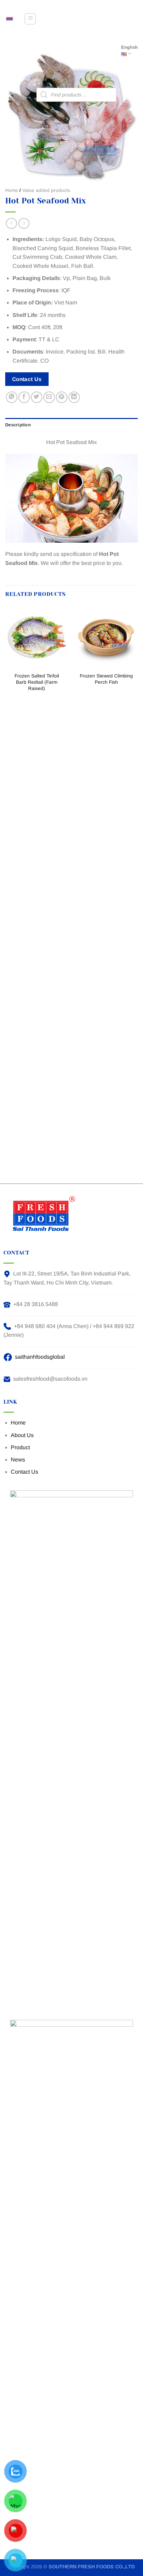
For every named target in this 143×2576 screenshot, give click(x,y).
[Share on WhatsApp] (12, 397)
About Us (22, 1435)
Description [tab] (18, 425)
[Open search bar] (39, 85)
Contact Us (24, 1472)
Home (12, 190)
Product (20, 1447)
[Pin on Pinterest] (62, 397)
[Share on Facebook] (24, 397)
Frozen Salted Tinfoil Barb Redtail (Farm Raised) (37, 682)
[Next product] (11, 223)
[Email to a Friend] (49, 397)
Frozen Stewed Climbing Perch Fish (106, 679)
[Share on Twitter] (37, 397)
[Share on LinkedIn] (74, 397)
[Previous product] (24, 223)
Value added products (46, 190)
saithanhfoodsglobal (40, 1357)
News (18, 1460)
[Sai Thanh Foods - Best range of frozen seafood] (10, 19)
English (129, 47)
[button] (30, 19)
